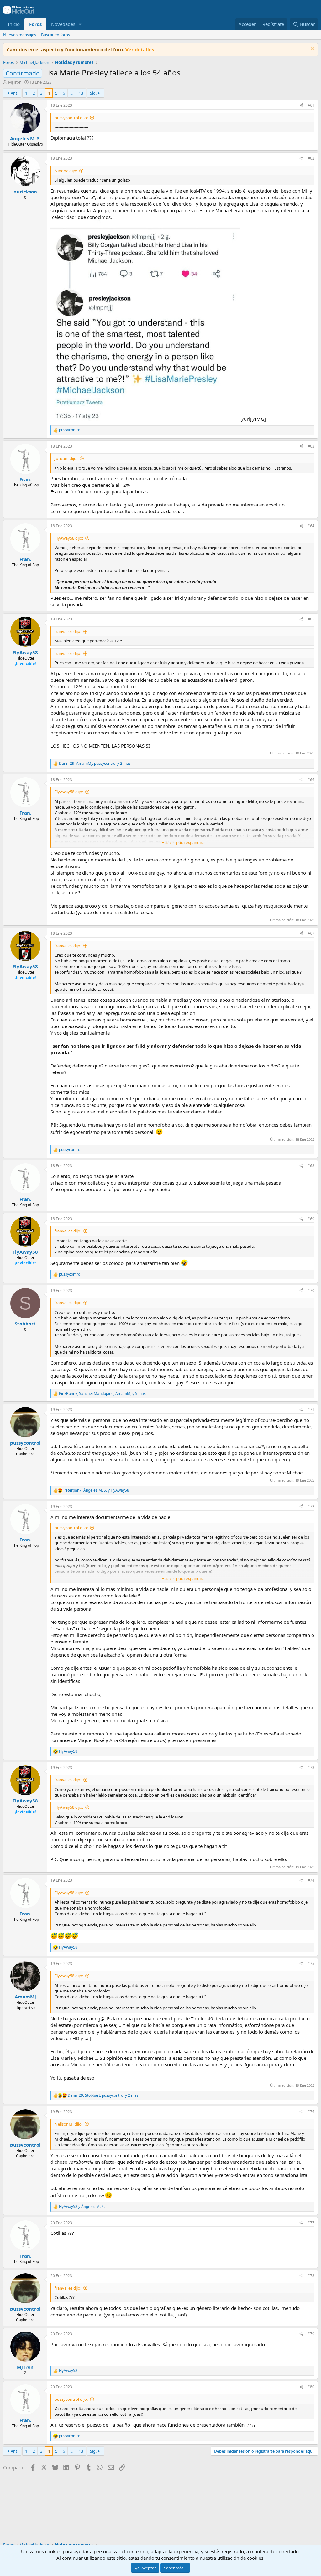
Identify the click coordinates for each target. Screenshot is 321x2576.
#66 (311, 780)
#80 (311, 2387)
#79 (311, 2334)
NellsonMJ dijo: (68, 2124)
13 (81, 93)
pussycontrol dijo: (71, 118)
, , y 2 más (95, 764)
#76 (311, 2112)
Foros (35, 24)
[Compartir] (301, 106)
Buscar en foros (55, 35)
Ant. (14, 93)
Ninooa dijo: (66, 171)
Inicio (14, 24)
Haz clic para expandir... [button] (183, 842)
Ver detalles (140, 49)
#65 (311, 619)
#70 (311, 1291)
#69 (311, 1219)
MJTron (15, 82)
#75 (311, 1964)
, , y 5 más (102, 1394)
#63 (311, 446)
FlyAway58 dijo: (69, 538)
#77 (311, 2223)
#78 (311, 2276)
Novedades (63, 24)
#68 (311, 1166)
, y (96, 1490)
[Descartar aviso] (312, 50)
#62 (311, 158)
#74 (311, 1880)
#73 (311, 1768)
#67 (311, 933)
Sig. (93, 93)
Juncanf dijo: (66, 458)
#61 (311, 105)
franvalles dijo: (68, 631)
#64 (311, 526)
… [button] (72, 93)
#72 (311, 1507)
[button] (80, 24)
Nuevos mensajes (20, 35)
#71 (311, 1409)
